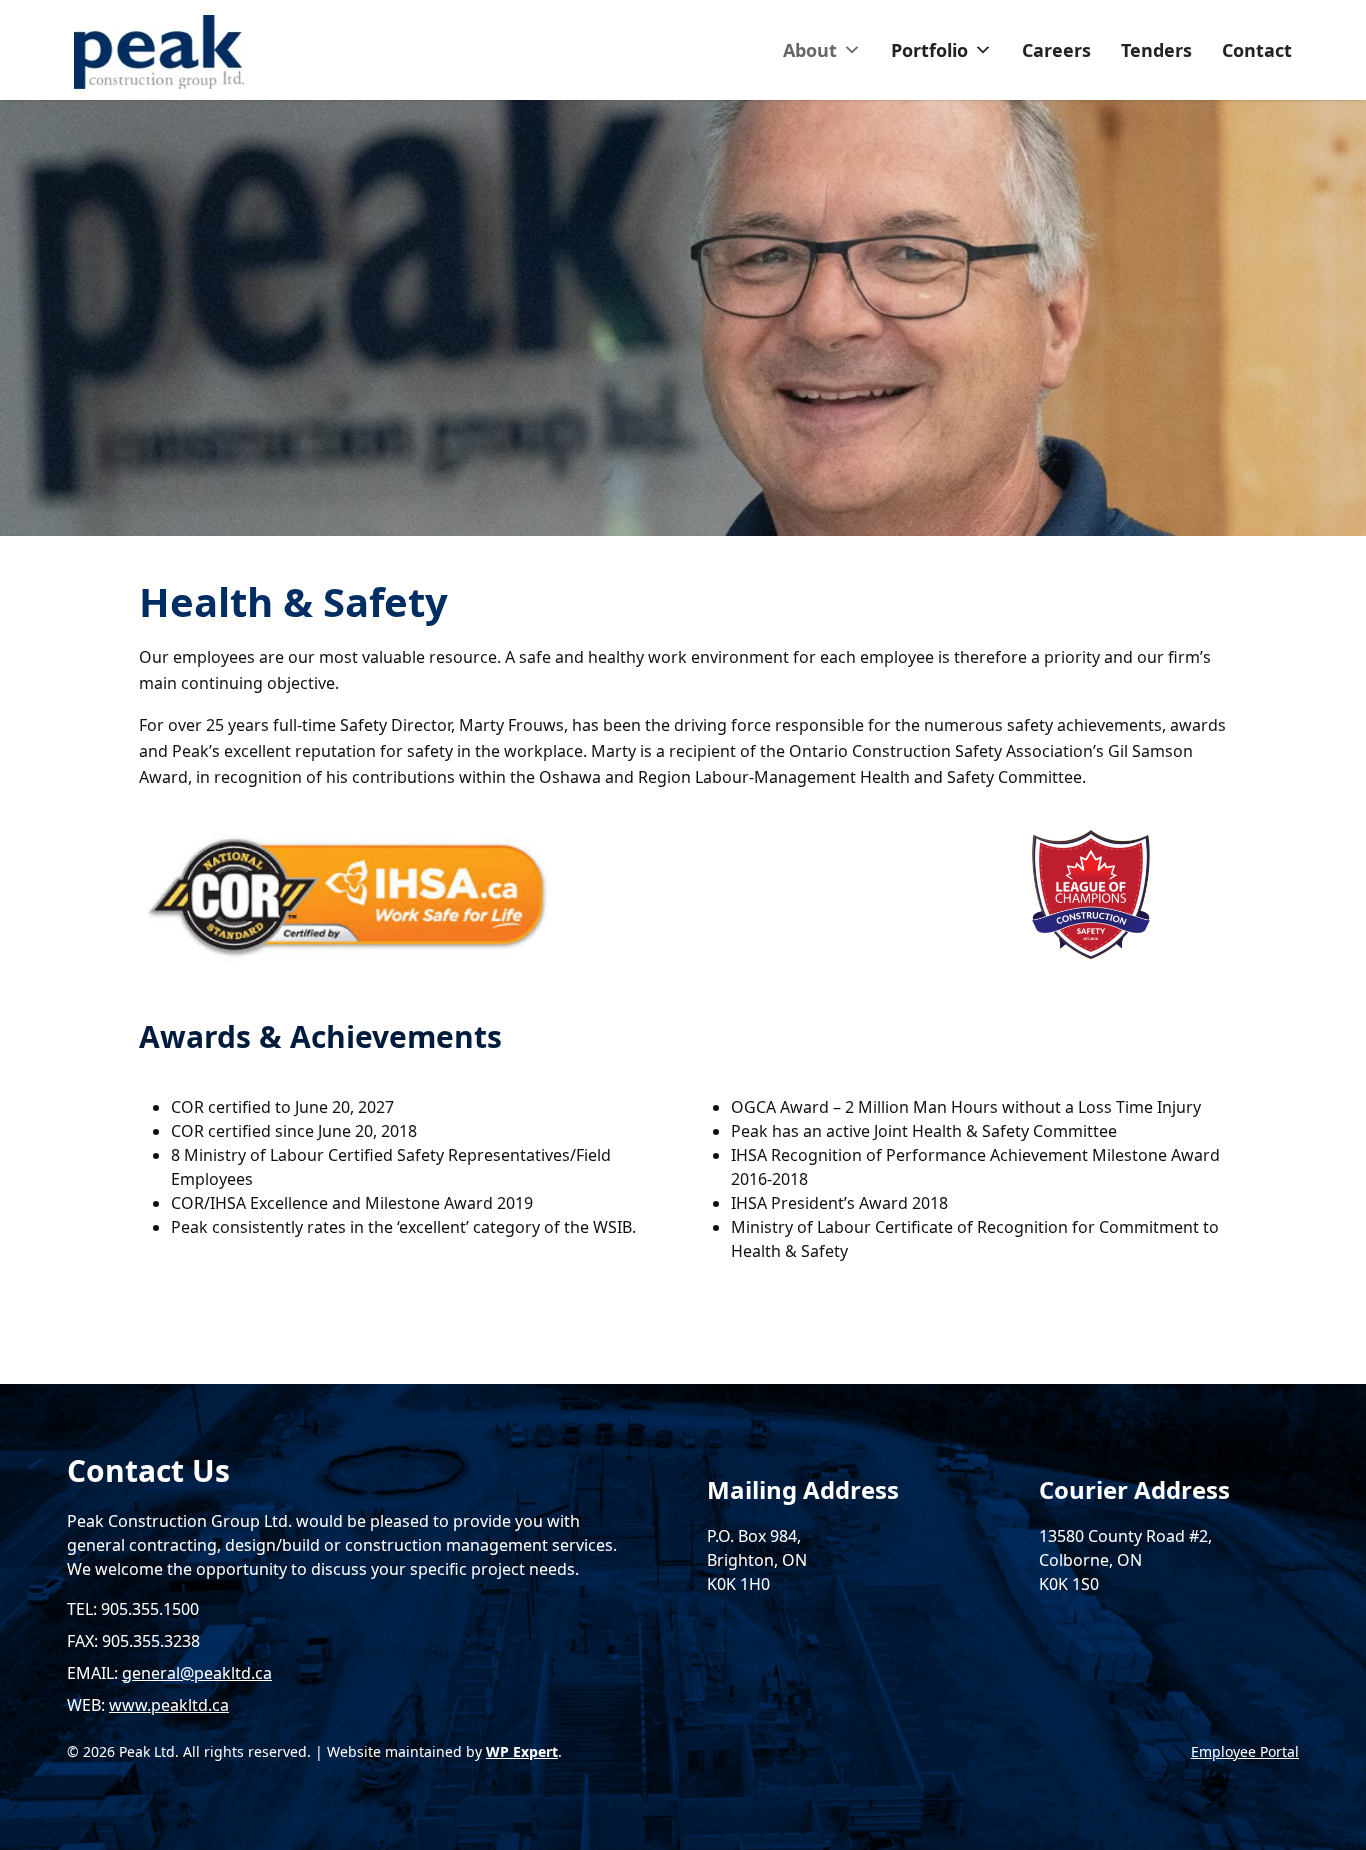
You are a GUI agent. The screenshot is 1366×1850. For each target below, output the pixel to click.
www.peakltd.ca (169, 1705)
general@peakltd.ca (197, 1673)
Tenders (1156, 50)
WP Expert (522, 1751)
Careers (1056, 50)
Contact (1257, 50)
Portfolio (929, 50)
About (810, 50)
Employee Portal (1245, 1751)
